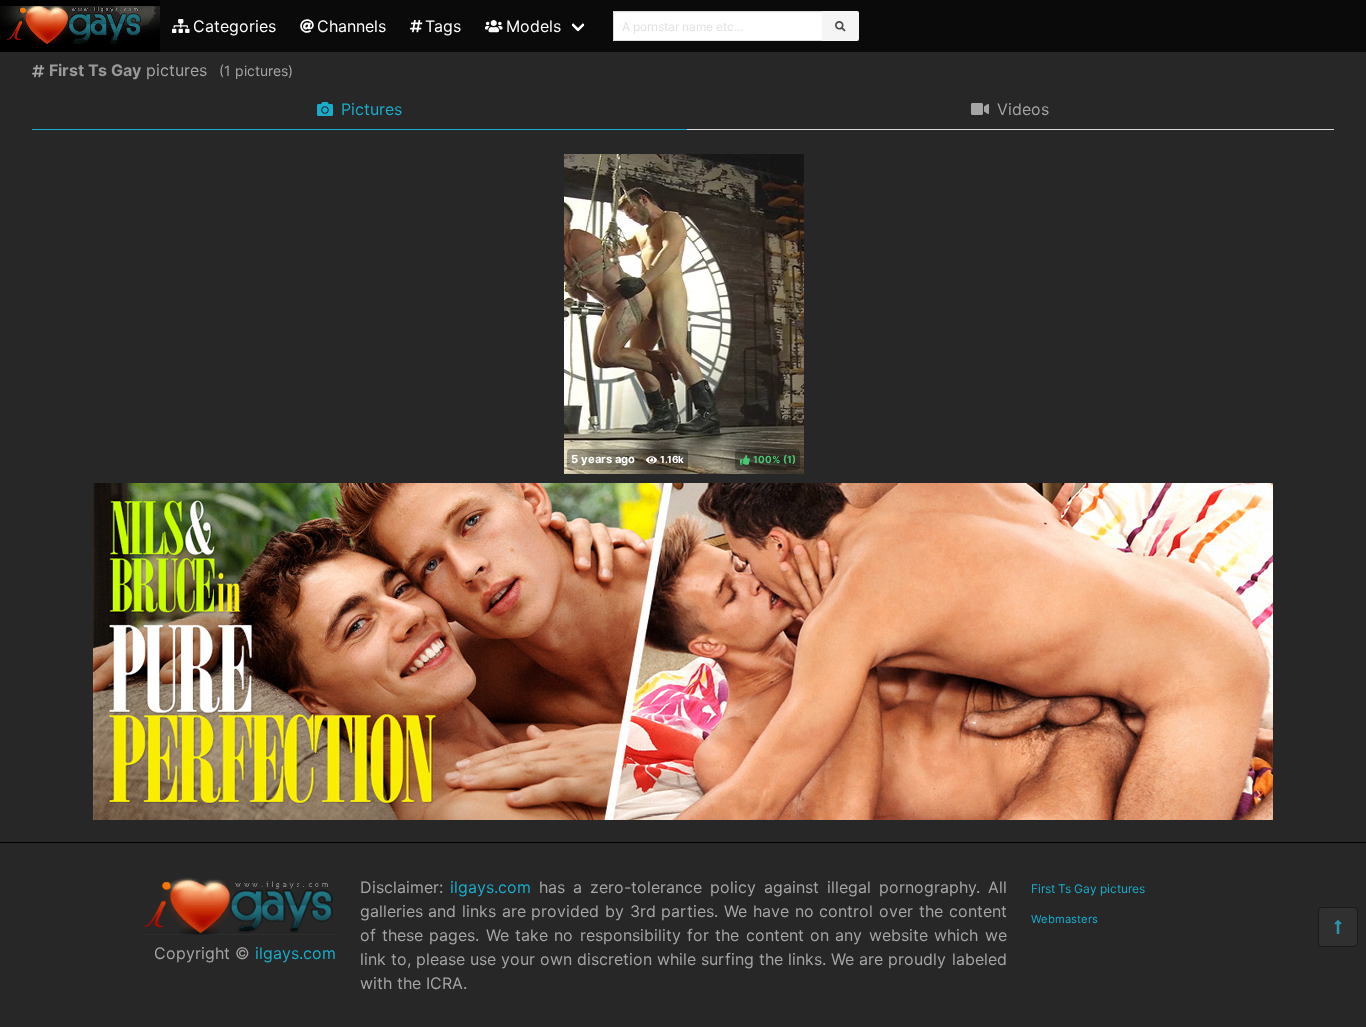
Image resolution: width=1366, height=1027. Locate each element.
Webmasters (1064, 919)
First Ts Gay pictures (1088, 888)
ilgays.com (295, 953)
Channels (351, 26)
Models (533, 26)
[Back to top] (1338, 927)
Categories (234, 26)
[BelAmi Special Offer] (683, 814)
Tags (443, 26)
